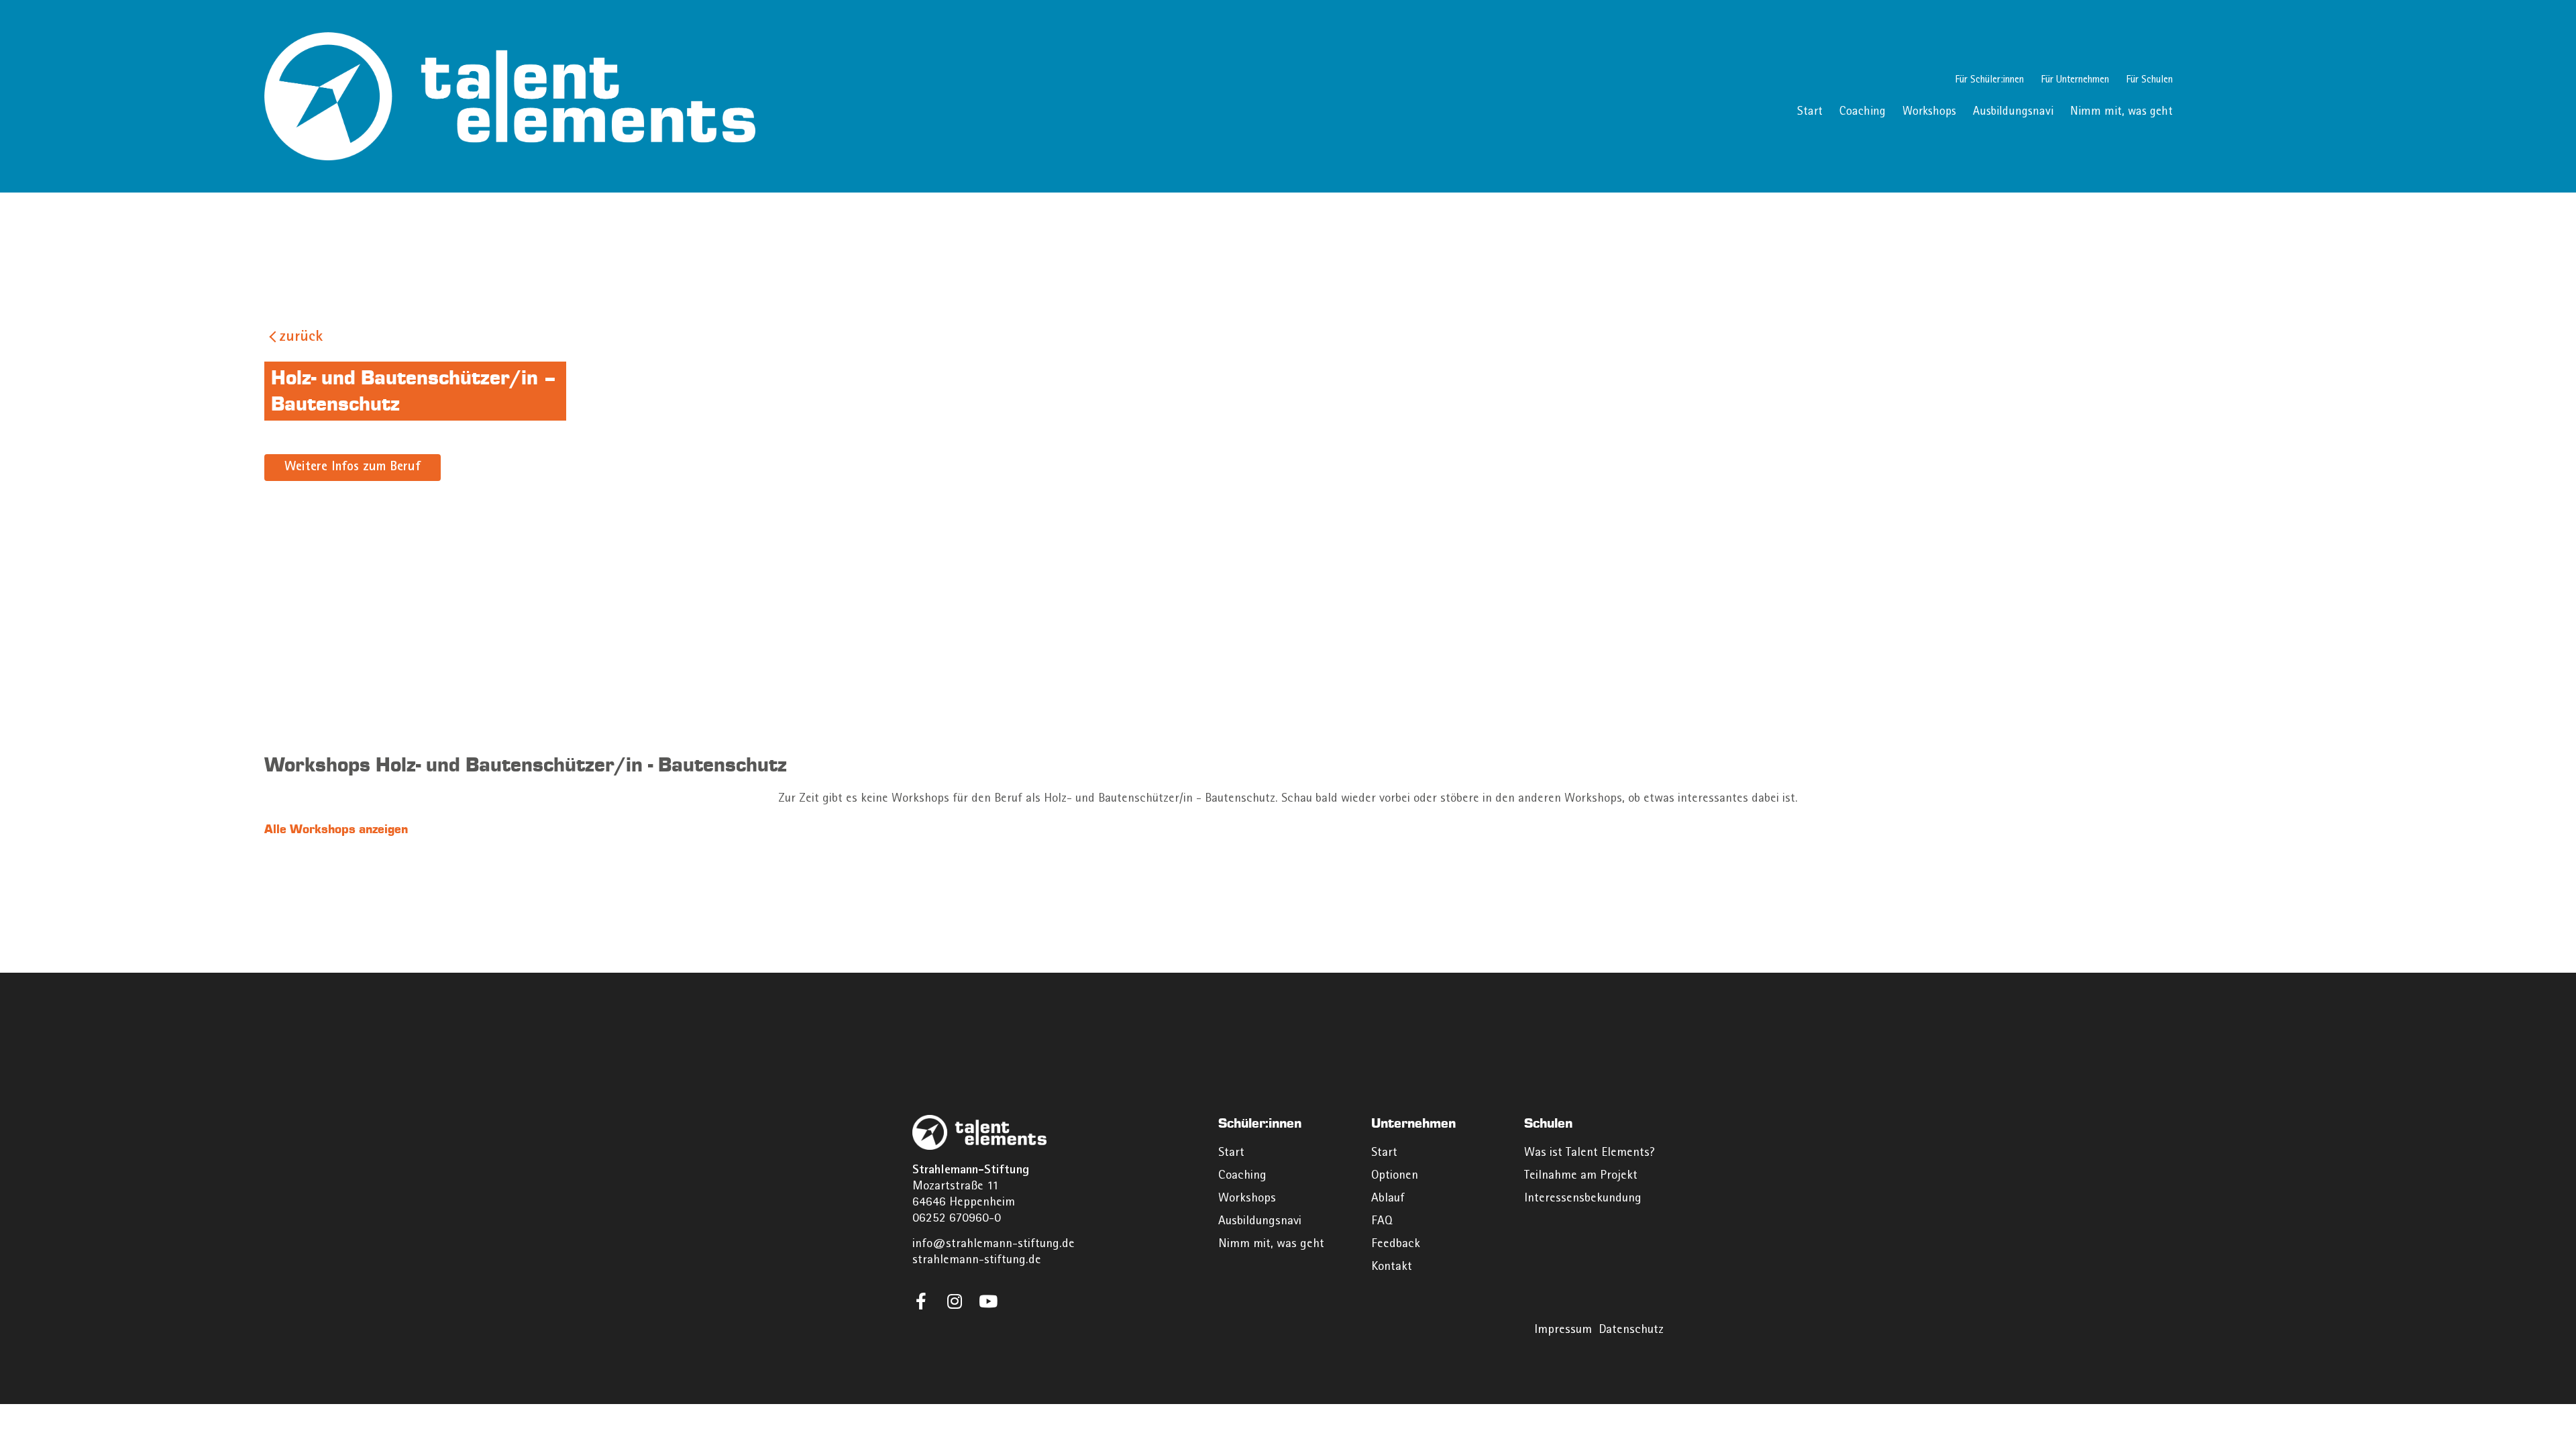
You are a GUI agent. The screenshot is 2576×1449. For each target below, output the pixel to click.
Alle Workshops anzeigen (336, 829)
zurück (301, 338)
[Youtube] (988, 1301)
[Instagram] (954, 1301)
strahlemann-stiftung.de (977, 1261)
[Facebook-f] (921, 1301)
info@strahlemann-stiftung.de (994, 1245)
